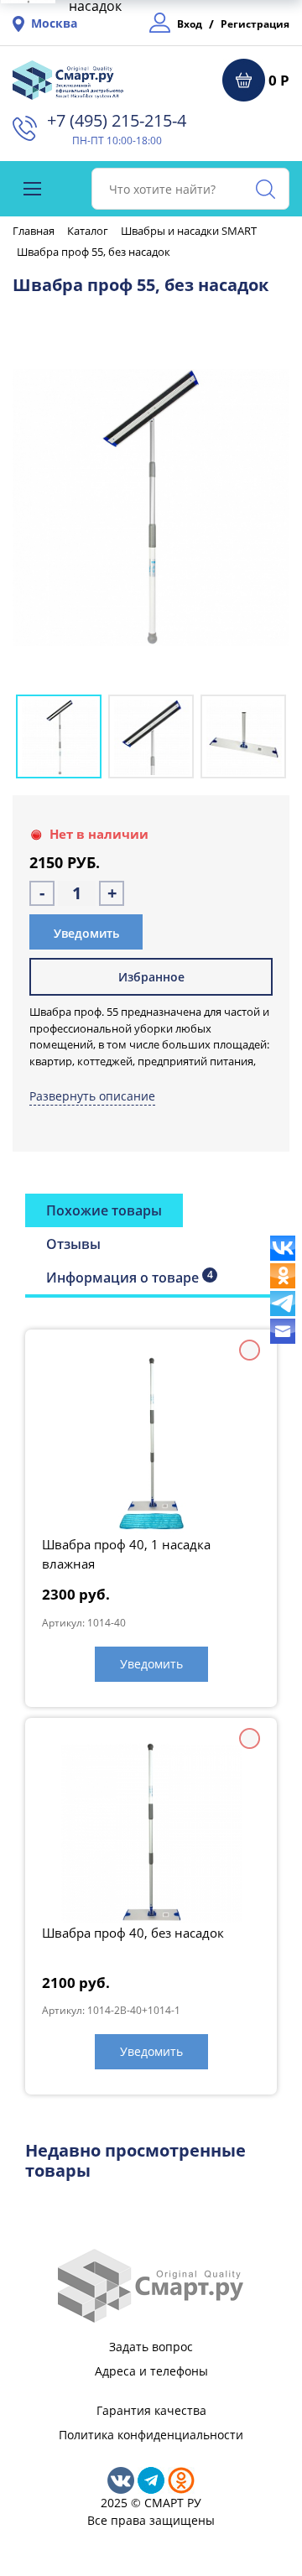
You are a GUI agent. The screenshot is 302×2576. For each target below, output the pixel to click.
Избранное (151, 977)
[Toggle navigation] (32, 189)
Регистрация (255, 24)
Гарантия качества (151, 2410)
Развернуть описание (92, 1096)
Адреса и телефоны (151, 2371)
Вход (190, 24)
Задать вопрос (151, 2347)
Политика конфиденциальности (151, 2435)
